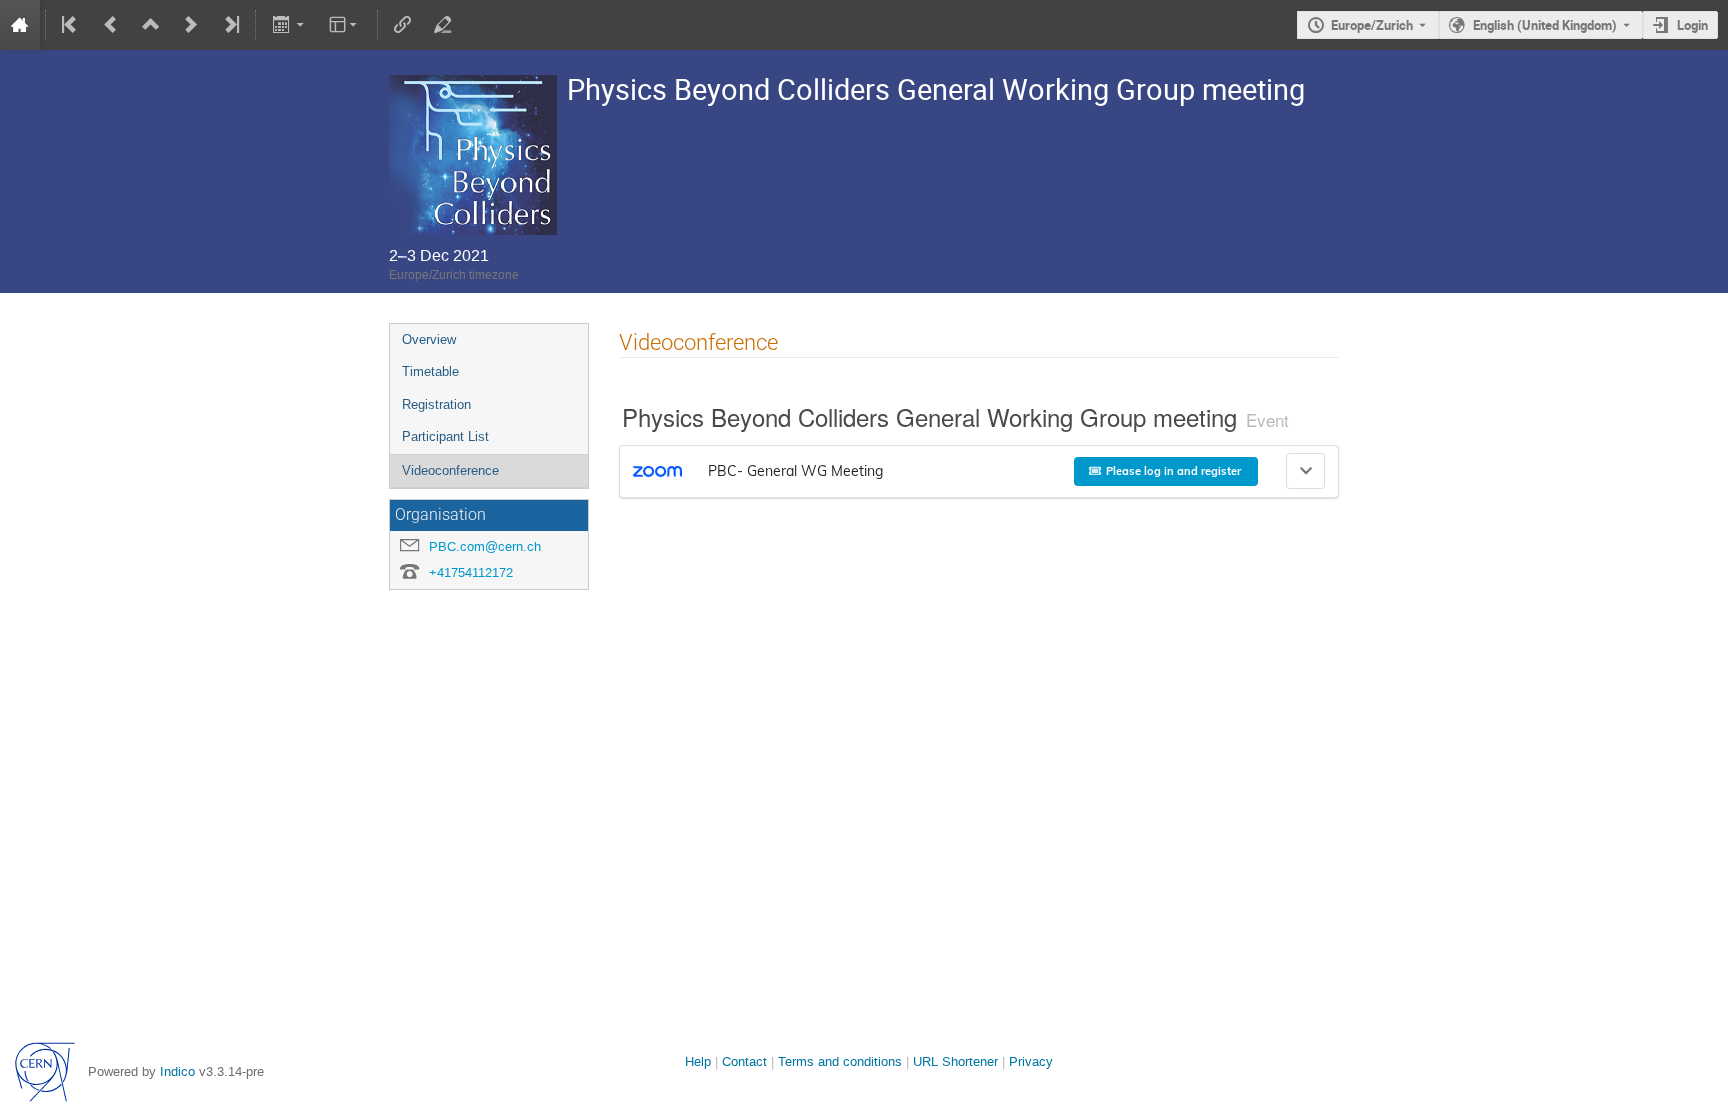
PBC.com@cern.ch (485, 546)
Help (698, 1061)
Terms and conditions (840, 1061)
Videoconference (450, 470)
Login (1692, 25)
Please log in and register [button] (1173, 471)
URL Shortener (955, 1061)
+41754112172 (471, 572)
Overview (429, 339)
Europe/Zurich (1372, 25)
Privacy (1031, 1061)
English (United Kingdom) (1545, 25)
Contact (744, 1061)
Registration (436, 404)
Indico (177, 1071)
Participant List (445, 436)
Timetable (430, 371)
